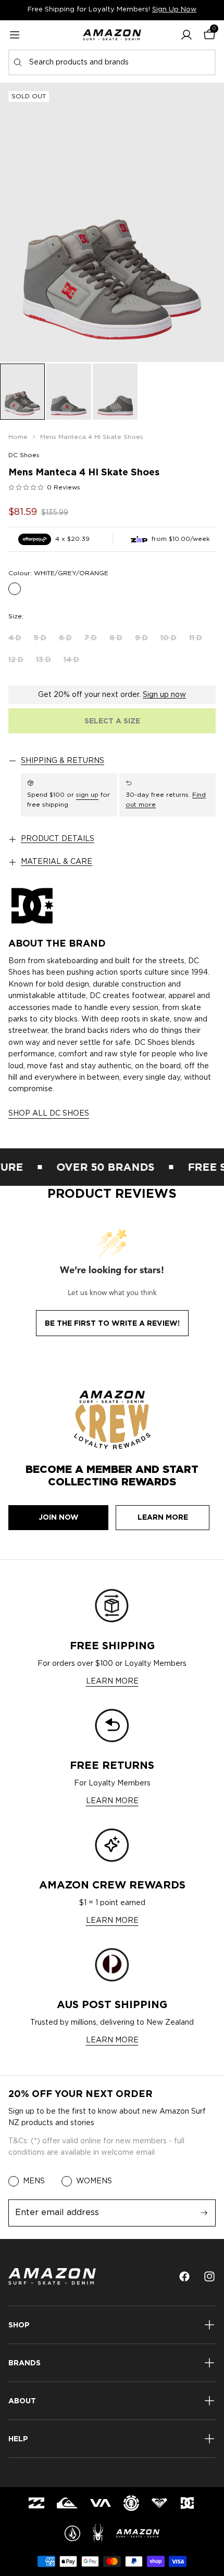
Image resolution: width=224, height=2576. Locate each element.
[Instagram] (209, 2276)
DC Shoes (24, 455)
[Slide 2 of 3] (69, 392)
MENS (34, 2181)
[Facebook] (184, 2276)
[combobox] (112, 62)
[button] (186, 35)
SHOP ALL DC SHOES (49, 1114)
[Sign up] (204, 2213)
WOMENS (94, 2181)
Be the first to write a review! (112, 1323)
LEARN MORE (112, 1681)
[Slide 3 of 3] (115, 392)
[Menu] (15, 35)
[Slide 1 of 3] (22, 392)
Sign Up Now (174, 10)
